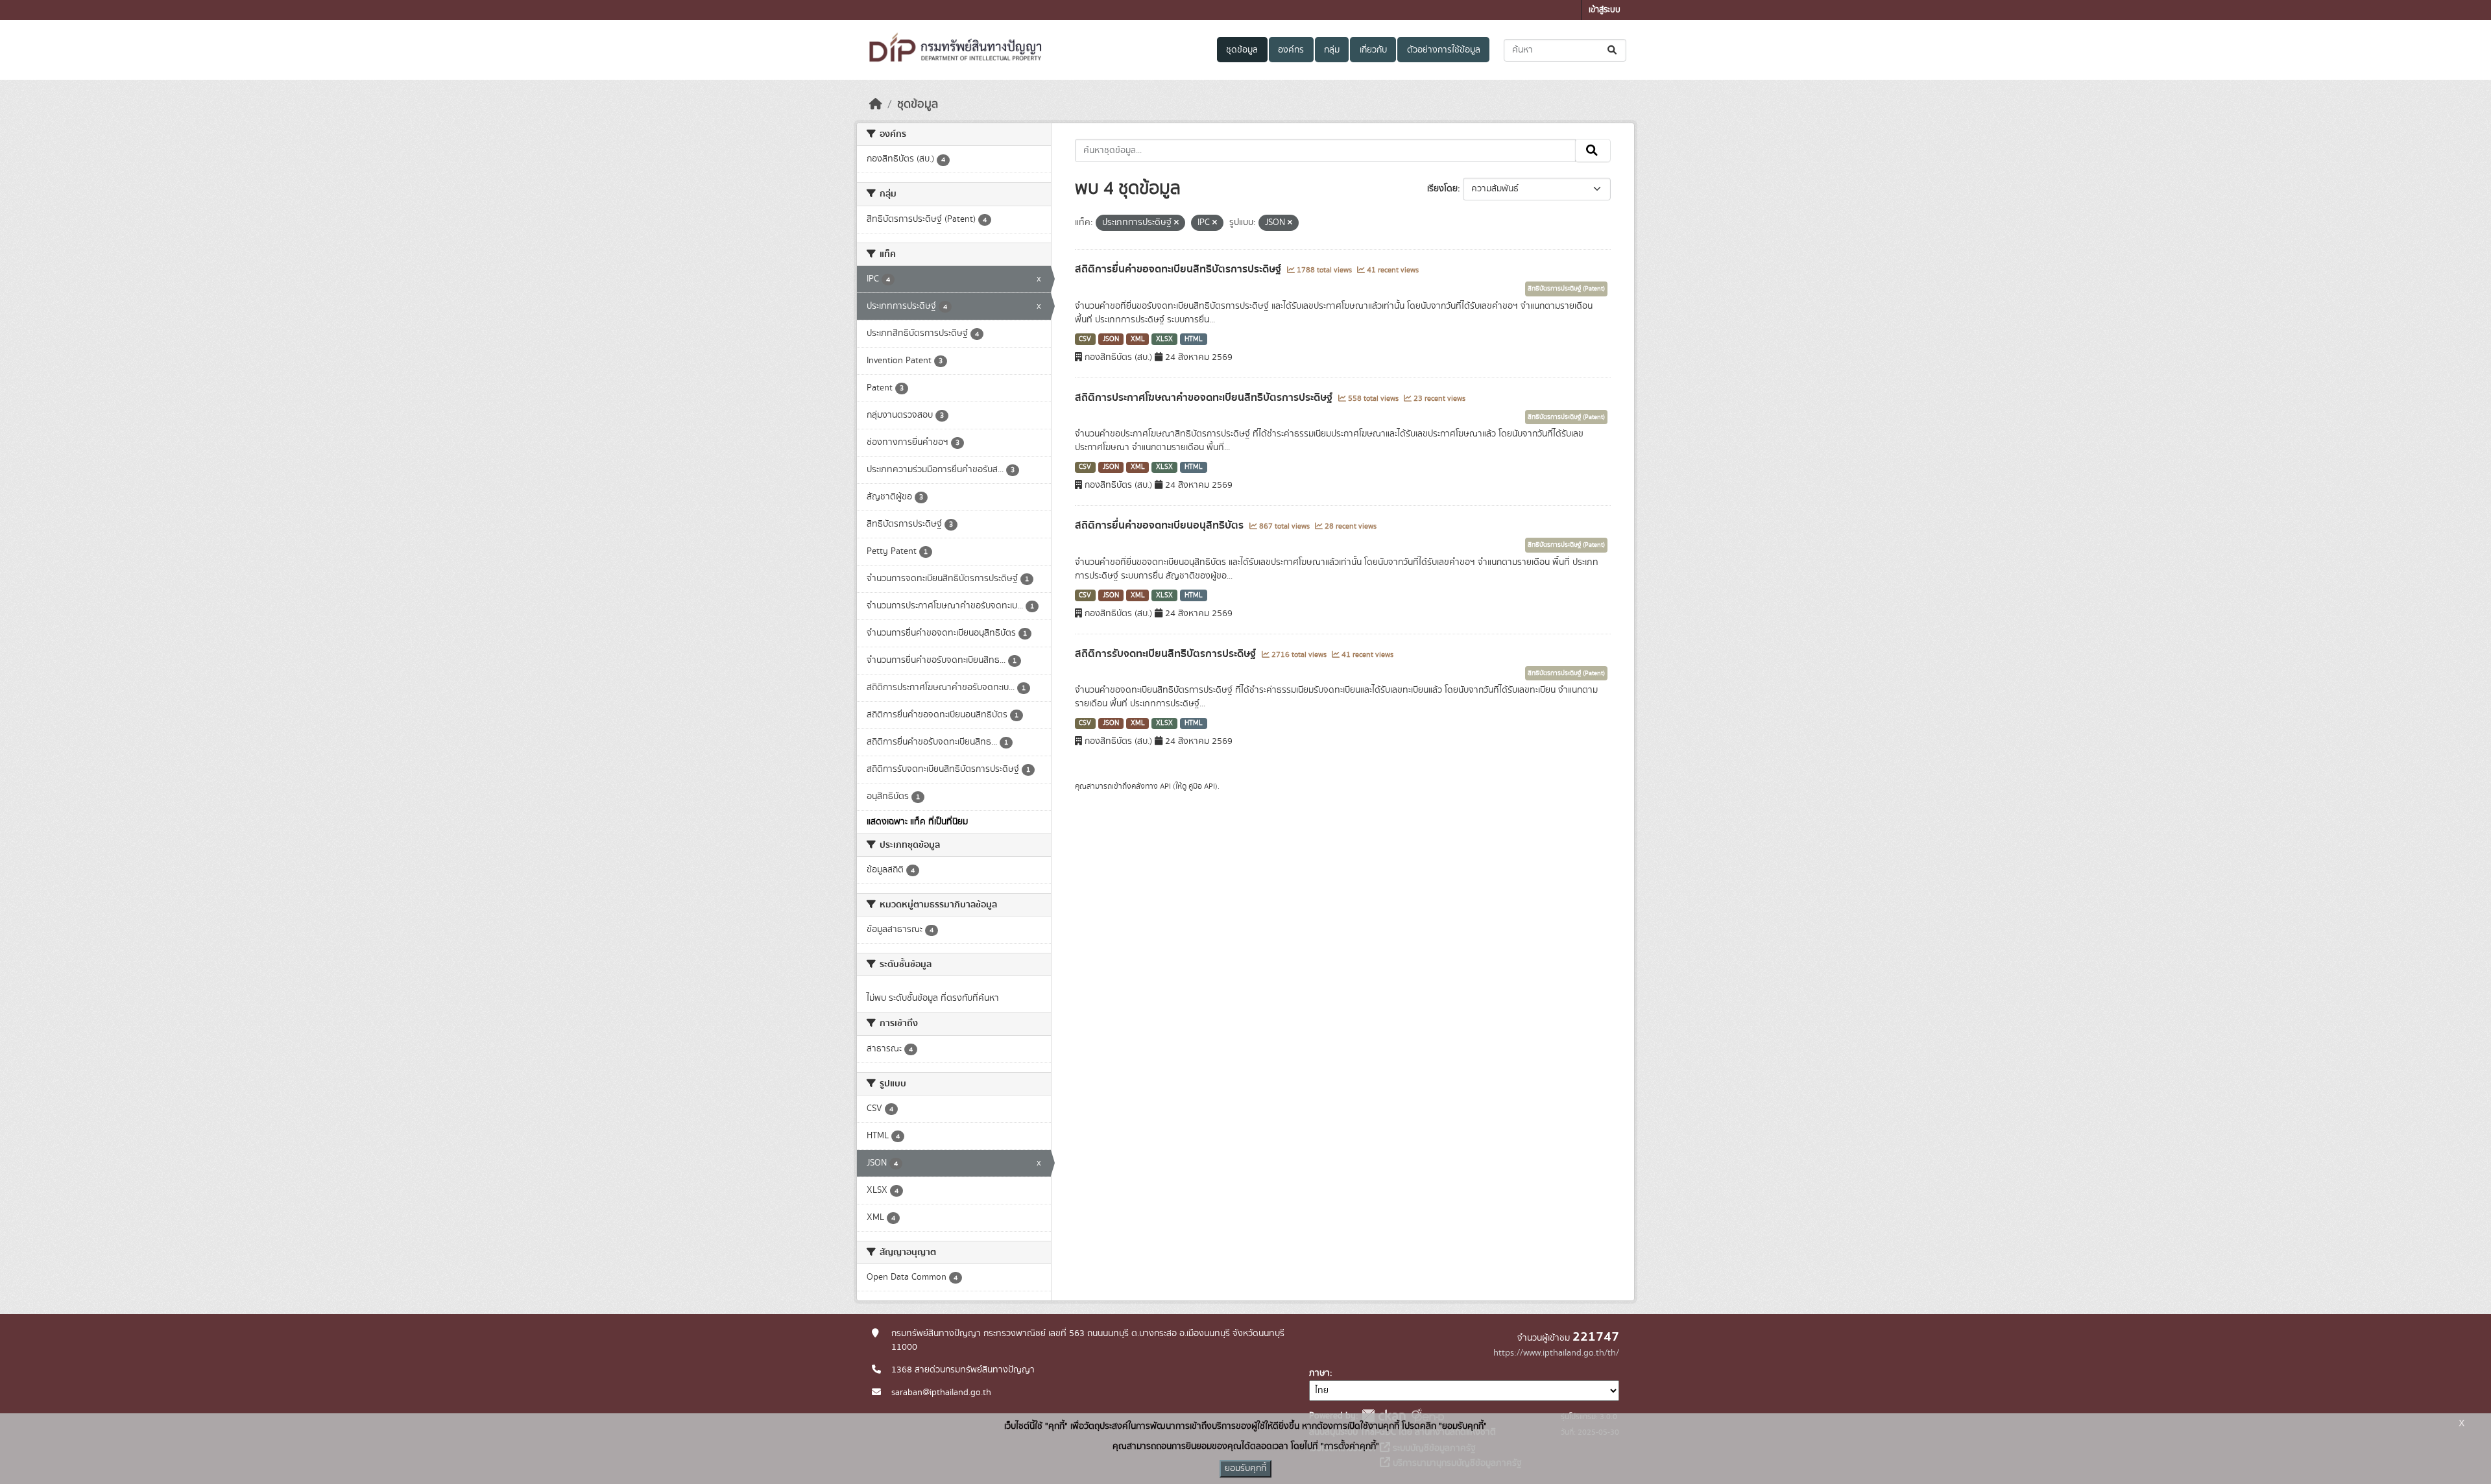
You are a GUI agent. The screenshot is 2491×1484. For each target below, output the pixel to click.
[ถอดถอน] (1176, 223)
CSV (1085, 339)
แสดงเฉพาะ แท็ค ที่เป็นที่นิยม (917, 822)
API (1165, 786)
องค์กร (1291, 50)
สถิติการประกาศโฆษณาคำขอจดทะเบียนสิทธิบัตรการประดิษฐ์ (1205, 398)
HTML (1194, 339)
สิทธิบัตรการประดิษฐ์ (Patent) (1566, 289)
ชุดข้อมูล (1242, 50)
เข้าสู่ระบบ (1605, 10)
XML (1138, 339)
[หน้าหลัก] (876, 104)
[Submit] (1613, 50)
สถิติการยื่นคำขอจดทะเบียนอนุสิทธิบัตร (1161, 525)
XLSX (1164, 339)
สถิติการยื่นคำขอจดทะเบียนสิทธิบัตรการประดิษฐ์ (1179, 269)
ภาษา (1319, 1373)
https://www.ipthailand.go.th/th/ (1556, 1353)
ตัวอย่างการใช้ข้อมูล (1444, 50)
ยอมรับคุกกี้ (1245, 1468)
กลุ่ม (1332, 50)
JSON (1111, 339)
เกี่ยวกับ (1373, 50)
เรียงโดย (1442, 189)
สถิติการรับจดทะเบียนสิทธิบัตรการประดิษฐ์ (1167, 654)
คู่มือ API (1202, 786)
